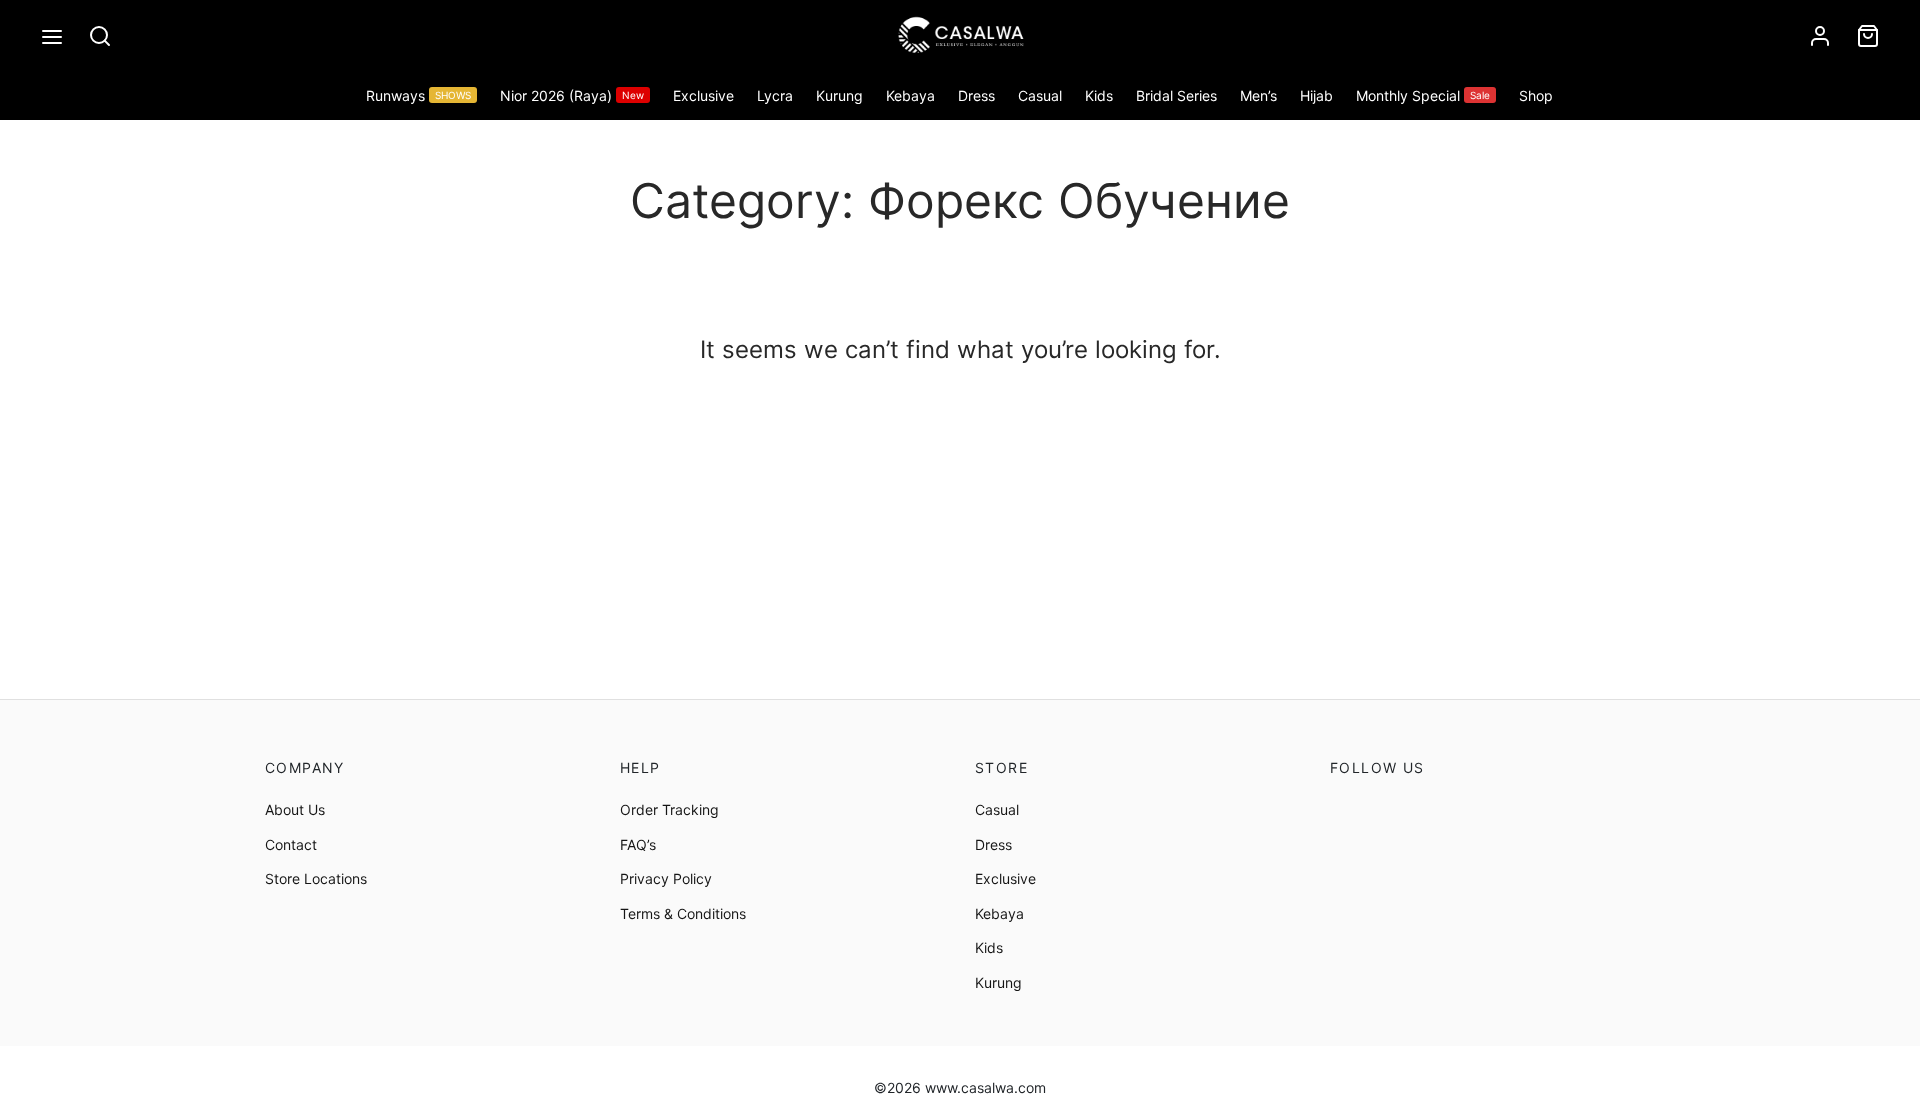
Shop (1536, 95)
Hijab (1316, 95)
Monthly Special (1423, 95)
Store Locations (316, 878)
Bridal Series (1176, 95)
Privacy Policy (666, 878)
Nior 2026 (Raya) (572, 95)
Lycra (775, 95)
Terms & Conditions (683, 913)
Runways (418, 95)
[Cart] (1868, 36)
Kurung (839, 95)
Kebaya (910, 95)
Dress (976, 95)
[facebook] (1345, 811)
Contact (291, 844)
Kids (1099, 95)
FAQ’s (638, 844)
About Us (295, 809)
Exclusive (703, 95)
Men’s (1258, 95)
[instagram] (1389, 811)
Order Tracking (669, 809)
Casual (1040, 95)
